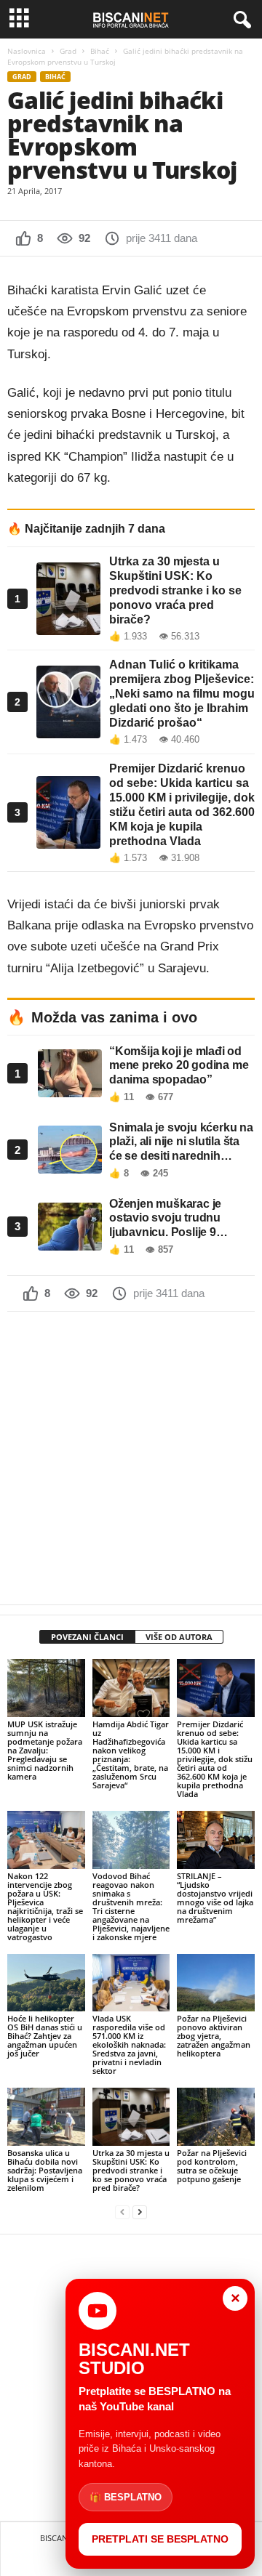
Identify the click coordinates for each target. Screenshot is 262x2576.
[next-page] (140, 2212)
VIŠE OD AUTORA (179, 1637)
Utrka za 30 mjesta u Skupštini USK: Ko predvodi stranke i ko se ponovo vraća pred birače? (131, 2170)
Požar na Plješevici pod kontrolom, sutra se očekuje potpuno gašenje (212, 2166)
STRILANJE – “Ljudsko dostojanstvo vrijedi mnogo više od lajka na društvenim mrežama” (215, 1898)
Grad (68, 51)
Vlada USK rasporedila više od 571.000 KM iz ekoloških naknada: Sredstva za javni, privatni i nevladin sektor (129, 2044)
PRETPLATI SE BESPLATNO (160, 2539)
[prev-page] (122, 2212)
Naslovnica (27, 51)
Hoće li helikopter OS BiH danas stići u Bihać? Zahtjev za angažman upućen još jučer (45, 2036)
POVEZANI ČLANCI (87, 1637)
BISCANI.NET (63, 2538)
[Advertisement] (131, 1458)
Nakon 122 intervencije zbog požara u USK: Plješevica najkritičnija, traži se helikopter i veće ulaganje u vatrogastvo (45, 1906)
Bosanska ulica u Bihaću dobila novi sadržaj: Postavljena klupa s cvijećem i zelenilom (45, 2170)
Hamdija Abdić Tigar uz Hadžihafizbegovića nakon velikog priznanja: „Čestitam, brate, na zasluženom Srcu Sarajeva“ (131, 1755)
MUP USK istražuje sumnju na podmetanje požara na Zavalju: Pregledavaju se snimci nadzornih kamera (45, 1750)
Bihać (100, 51)
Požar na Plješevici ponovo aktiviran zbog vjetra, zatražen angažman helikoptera (214, 2036)
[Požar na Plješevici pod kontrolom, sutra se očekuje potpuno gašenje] (216, 2117)
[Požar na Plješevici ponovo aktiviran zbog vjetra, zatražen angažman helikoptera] (216, 1983)
